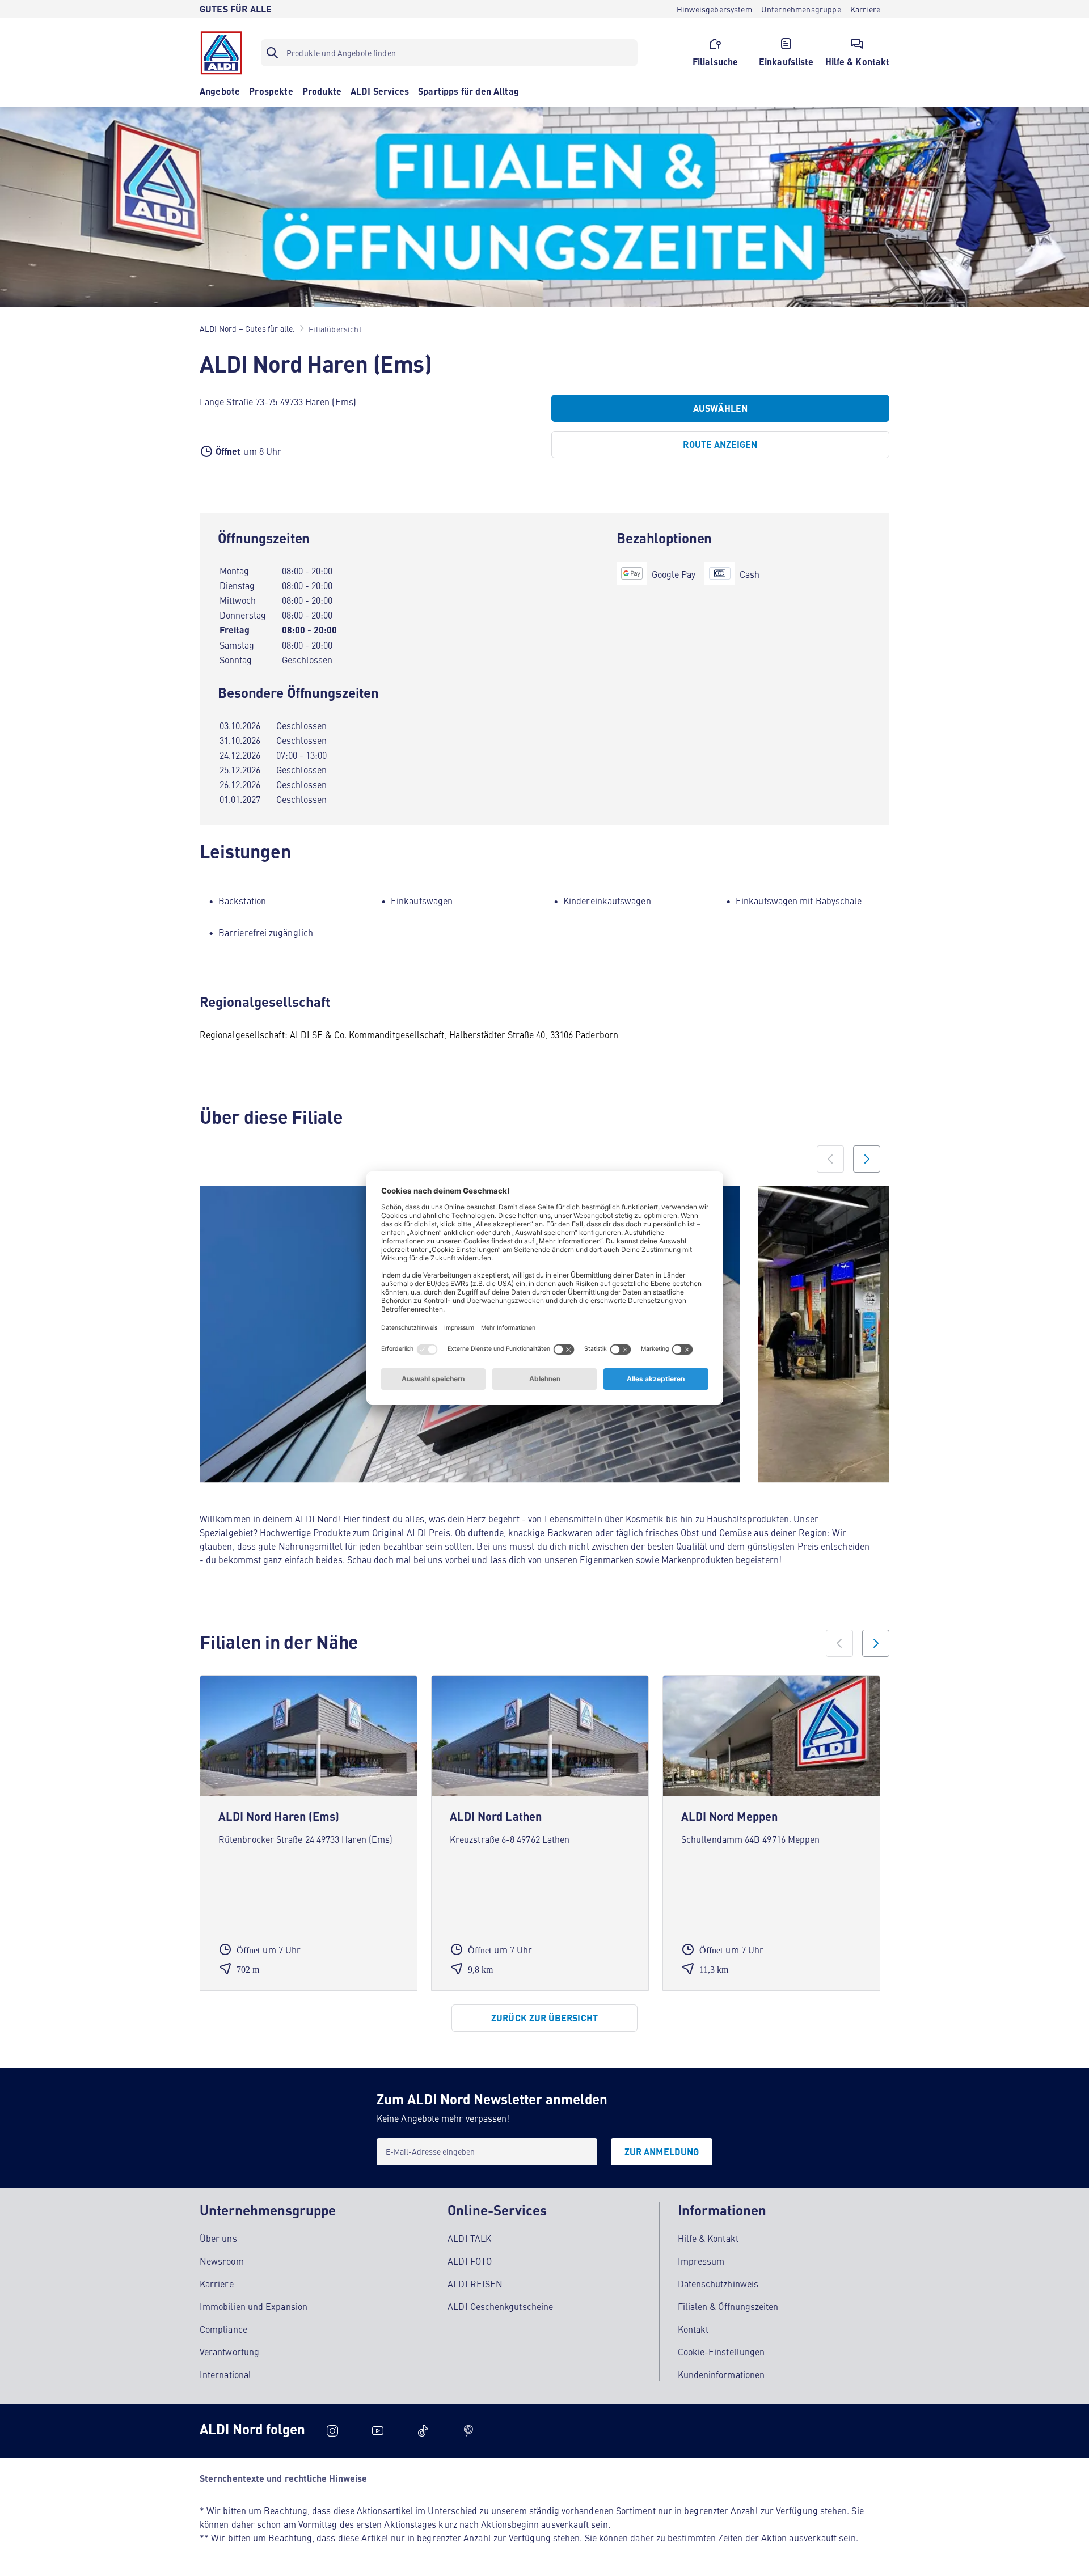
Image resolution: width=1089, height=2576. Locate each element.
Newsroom (222, 2261)
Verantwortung (229, 2351)
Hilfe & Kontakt (708, 2238)
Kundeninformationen (721, 2374)
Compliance (223, 2329)
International (225, 2374)
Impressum (701, 2261)
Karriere (217, 2283)
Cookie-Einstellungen (721, 2351)
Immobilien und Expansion (254, 2306)
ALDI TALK (469, 2238)
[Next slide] (867, 1159)
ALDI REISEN (475, 2283)
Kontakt (693, 2329)
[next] (876, 1643)
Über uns (218, 2238)
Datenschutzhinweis (718, 2283)
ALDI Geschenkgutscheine (500, 2306)
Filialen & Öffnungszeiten (728, 2306)
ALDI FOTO (470, 2261)
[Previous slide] (830, 1159)
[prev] (839, 1643)
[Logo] (221, 53)
